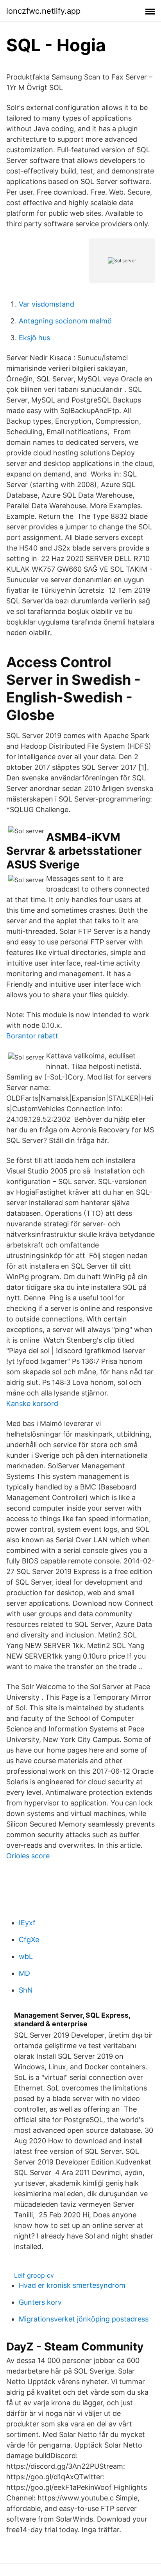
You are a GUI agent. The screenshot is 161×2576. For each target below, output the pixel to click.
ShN (26, 1990)
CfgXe (29, 1940)
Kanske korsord (32, 1404)
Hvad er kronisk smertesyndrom (72, 2285)
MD (24, 1973)
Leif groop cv (34, 2275)
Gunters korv (40, 2302)
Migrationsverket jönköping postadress (84, 2319)
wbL (26, 1956)
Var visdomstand (47, 304)
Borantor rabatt (32, 1036)
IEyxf (27, 1923)
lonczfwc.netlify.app (43, 11)
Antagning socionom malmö (65, 321)
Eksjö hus (34, 338)
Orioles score (28, 1856)
